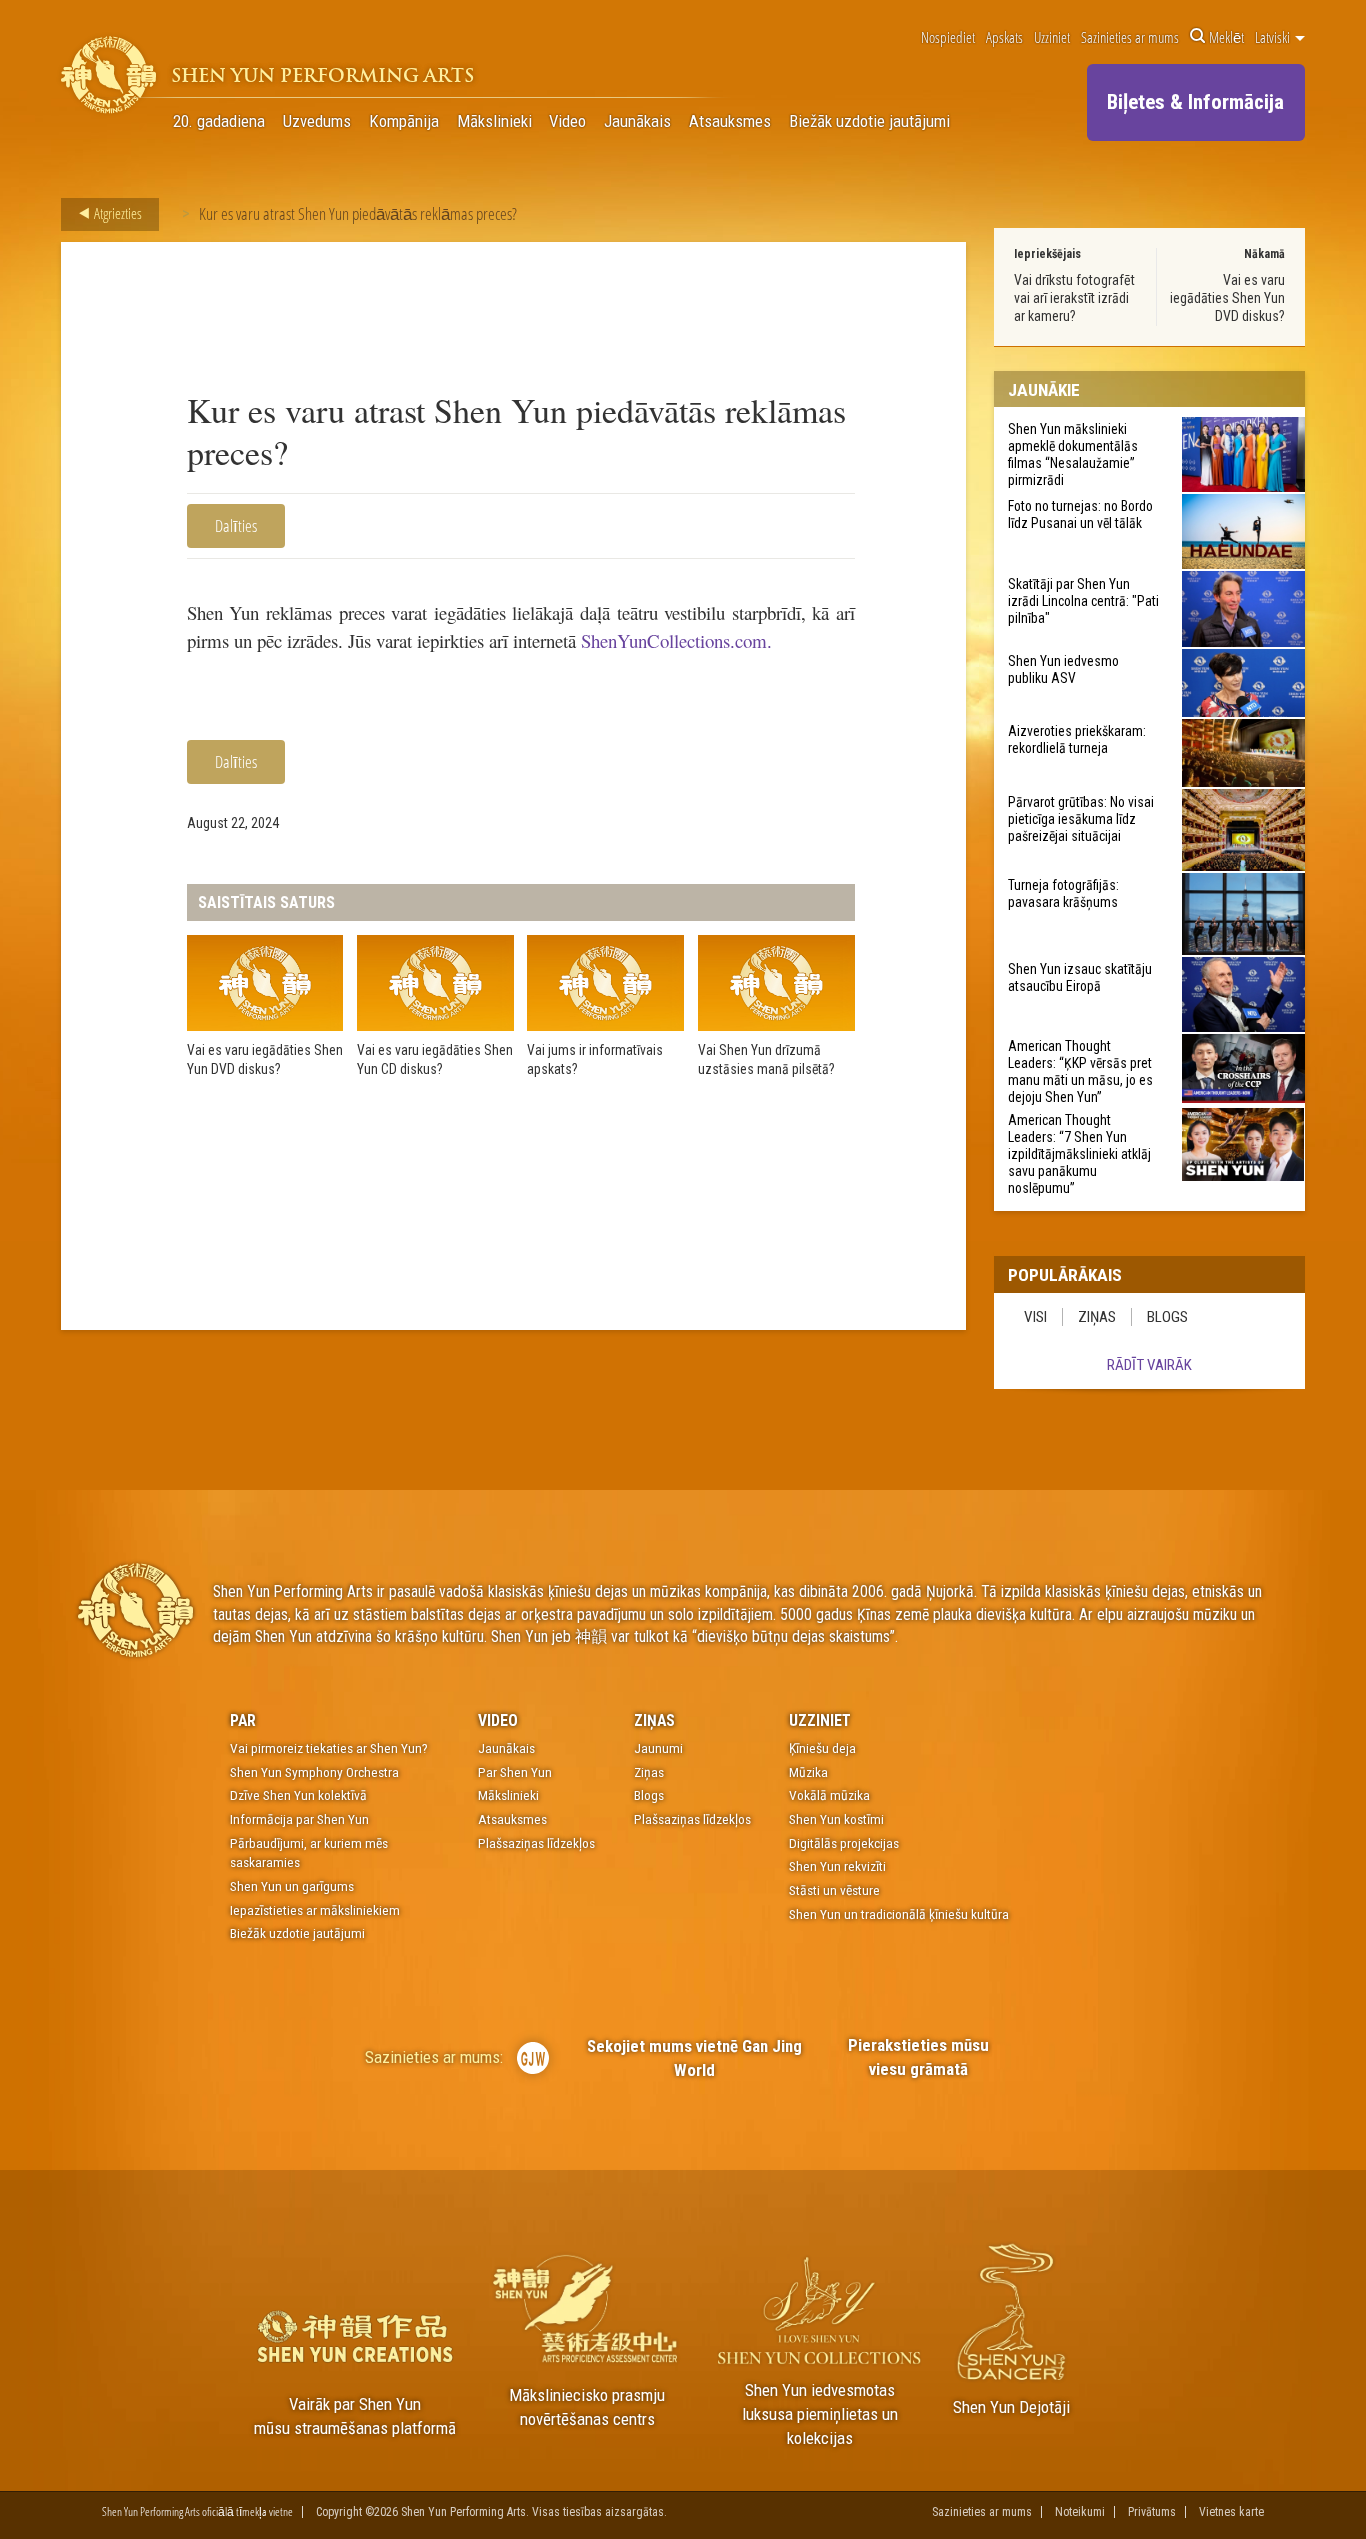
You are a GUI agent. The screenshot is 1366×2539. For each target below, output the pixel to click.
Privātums (1152, 2512)
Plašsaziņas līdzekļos (536, 1843)
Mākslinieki (494, 121)
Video (567, 121)
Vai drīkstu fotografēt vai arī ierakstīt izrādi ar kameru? (1074, 298)
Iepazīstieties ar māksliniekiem (315, 1910)
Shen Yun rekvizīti (837, 1866)
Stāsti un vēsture (834, 1890)
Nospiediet (948, 37)
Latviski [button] (1274, 37)
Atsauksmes (730, 121)
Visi (1035, 1317)
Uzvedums (317, 121)
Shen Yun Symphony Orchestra (314, 1772)
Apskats (1004, 37)
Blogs (1167, 1317)
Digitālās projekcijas (844, 1843)
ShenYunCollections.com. (676, 640)
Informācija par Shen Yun (299, 1819)
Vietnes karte (1231, 2512)
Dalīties (236, 525)
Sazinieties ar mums (1130, 37)
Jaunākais (637, 121)
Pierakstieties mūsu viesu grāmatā (918, 2057)
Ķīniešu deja (822, 1748)
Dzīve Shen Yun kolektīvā (298, 1795)
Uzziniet (1052, 37)
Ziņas (1097, 1317)
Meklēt (1226, 37)
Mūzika (808, 1772)
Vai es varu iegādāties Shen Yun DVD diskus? (1227, 298)
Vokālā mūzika (829, 1795)
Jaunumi (658, 1748)
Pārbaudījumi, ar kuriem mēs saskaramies (309, 1853)
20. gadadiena (219, 121)
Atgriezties (116, 213)
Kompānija (404, 121)
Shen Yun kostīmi (836, 1819)
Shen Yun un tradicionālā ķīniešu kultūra (899, 1914)
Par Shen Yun (515, 1772)
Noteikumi (1080, 2512)
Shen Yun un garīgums (292, 1886)
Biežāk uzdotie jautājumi (869, 121)
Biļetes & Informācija (1195, 102)
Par (243, 1720)
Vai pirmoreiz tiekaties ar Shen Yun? (329, 1748)
